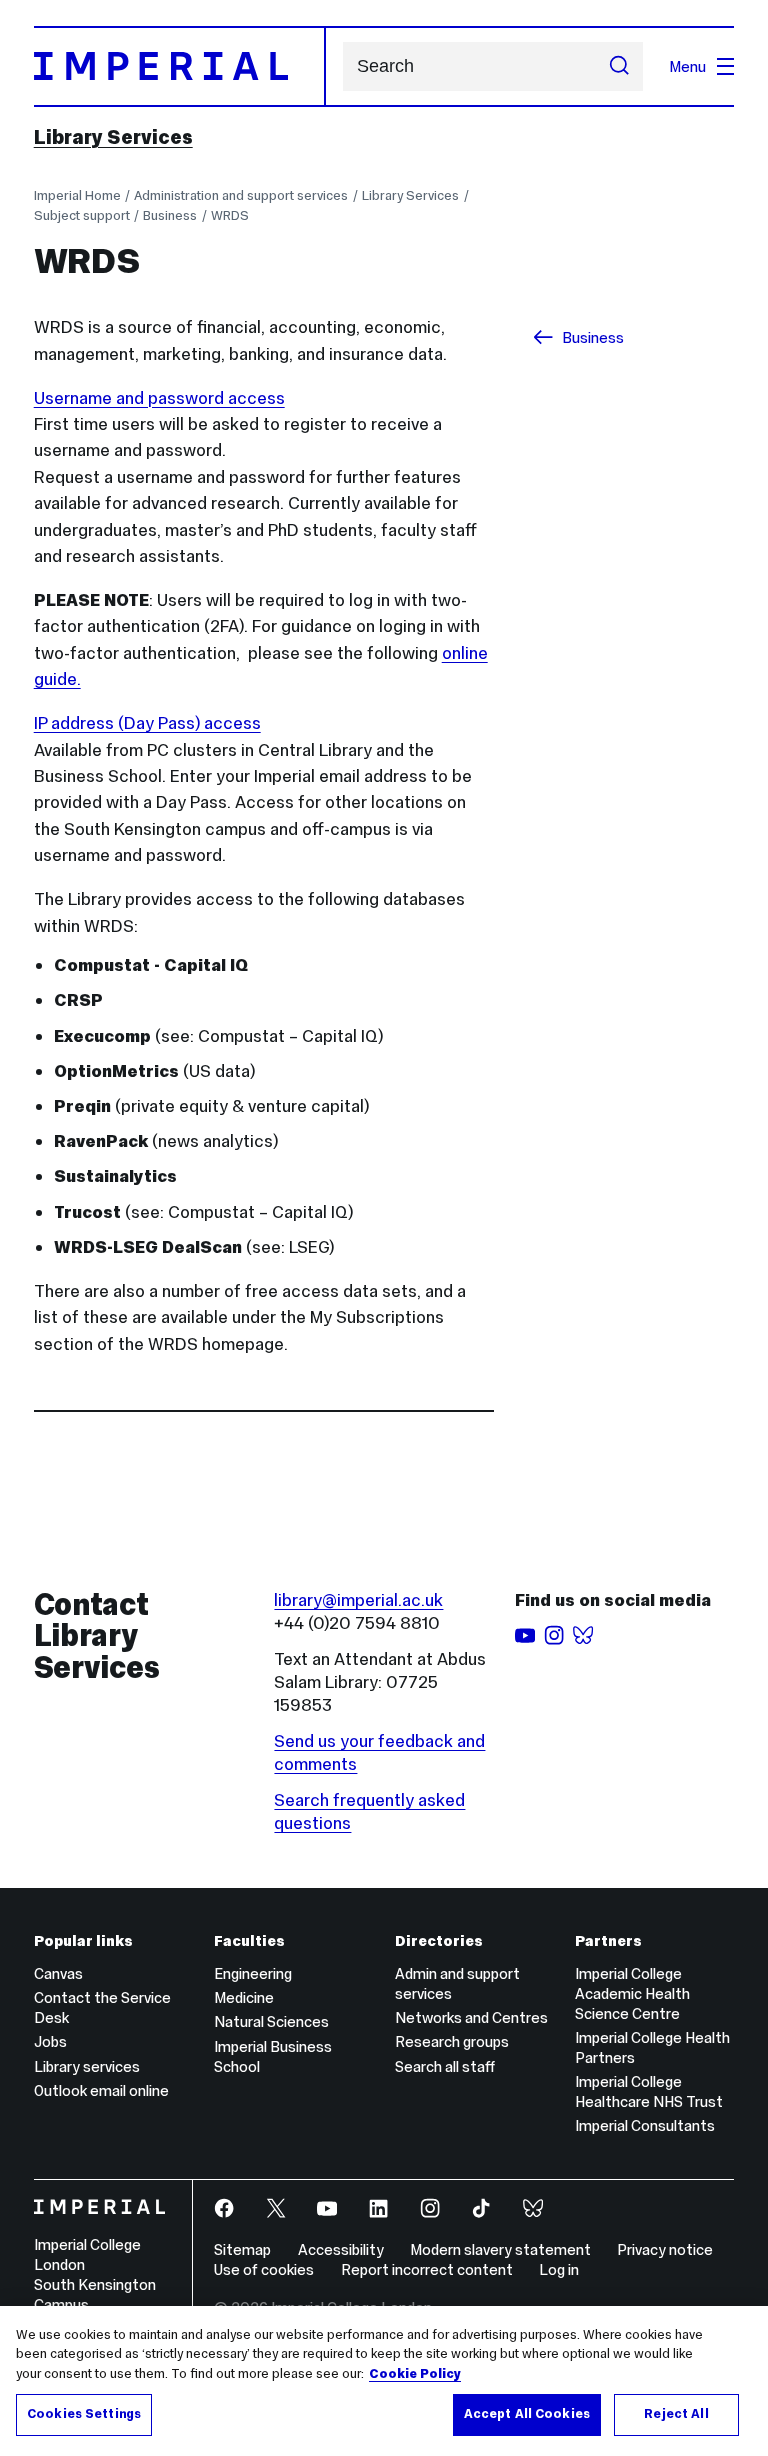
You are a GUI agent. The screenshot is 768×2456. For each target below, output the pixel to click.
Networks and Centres (471, 2017)
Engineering (253, 1973)
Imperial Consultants (645, 2125)
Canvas (58, 1973)
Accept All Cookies (527, 2414)
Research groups (452, 2041)
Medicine (244, 1997)
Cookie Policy (415, 2374)
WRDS (230, 215)
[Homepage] (180, 66)
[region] (384, 2381)
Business (170, 215)
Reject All (676, 2414)
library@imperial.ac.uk (358, 1600)
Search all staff (445, 2066)
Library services (87, 2066)
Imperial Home (77, 195)
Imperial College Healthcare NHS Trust (649, 2091)
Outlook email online (101, 2090)
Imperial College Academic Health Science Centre (632, 1993)
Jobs (50, 2041)
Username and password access (159, 398)
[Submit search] (619, 67)
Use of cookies (264, 2269)
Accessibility (341, 2249)
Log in (559, 2269)
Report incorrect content (427, 2269)
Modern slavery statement (500, 2249)
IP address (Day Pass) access (147, 723)
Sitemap (242, 2249)
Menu (687, 66)
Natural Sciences (271, 2021)
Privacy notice (665, 2249)
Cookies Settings (84, 2414)
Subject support (82, 215)
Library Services (113, 137)
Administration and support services (241, 195)
